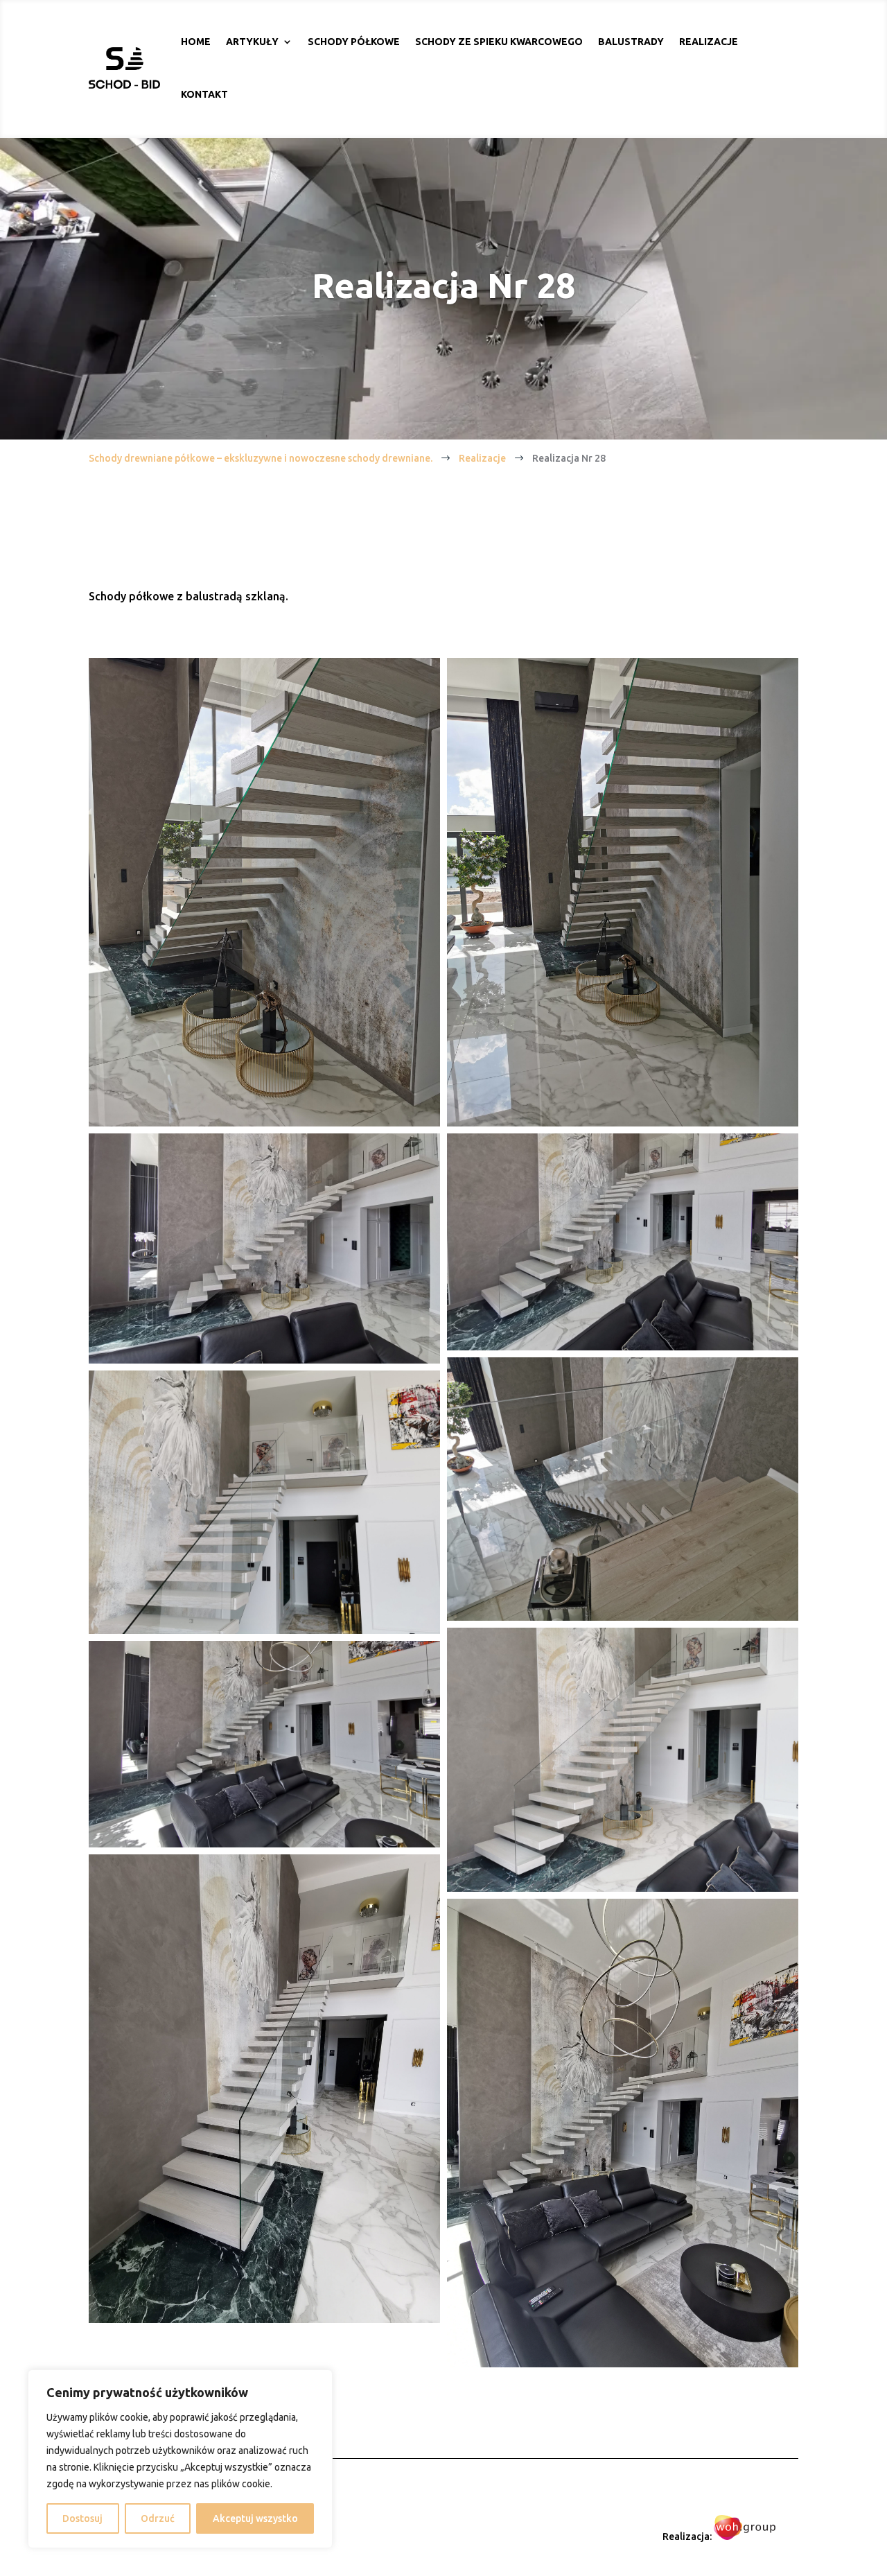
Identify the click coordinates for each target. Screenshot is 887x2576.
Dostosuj (82, 2518)
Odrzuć (158, 2518)
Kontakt (204, 94)
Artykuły (252, 42)
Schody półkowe (354, 42)
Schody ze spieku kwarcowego (499, 42)
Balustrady (631, 42)
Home (196, 42)
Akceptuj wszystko (255, 2518)
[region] (180, 2459)
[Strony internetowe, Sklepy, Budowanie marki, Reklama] (745, 2536)
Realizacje (709, 42)
